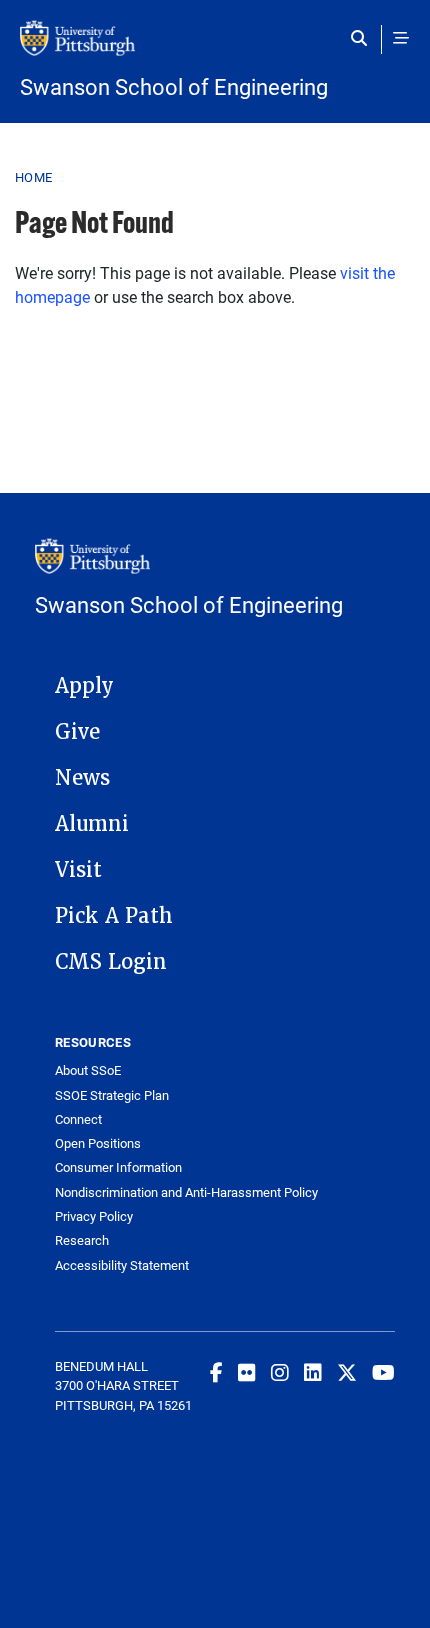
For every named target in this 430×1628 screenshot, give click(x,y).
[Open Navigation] (401, 38)
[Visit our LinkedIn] (313, 1372)
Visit (78, 870)
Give (77, 732)
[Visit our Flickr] (247, 1372)
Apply (84, 686)
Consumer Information (118, 1167)
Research (82, 1240)
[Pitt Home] (215, 48)
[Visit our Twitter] (347, 1372)
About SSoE (88, 1070)
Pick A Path (114, 916)
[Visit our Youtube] (383, 1372)
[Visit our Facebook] (216, 1372)
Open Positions (98, 1143)
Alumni (92, 824)
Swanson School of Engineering (174, 87)
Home (33, 177)
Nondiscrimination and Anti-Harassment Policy (186, 1192)
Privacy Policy (94, 1216)
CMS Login (111, 962)
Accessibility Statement (122, 1265)
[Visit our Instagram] (280, 1372)
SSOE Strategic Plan (112, 1095)
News (82, 778)
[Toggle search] (363, 38)
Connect (78, 1119)
